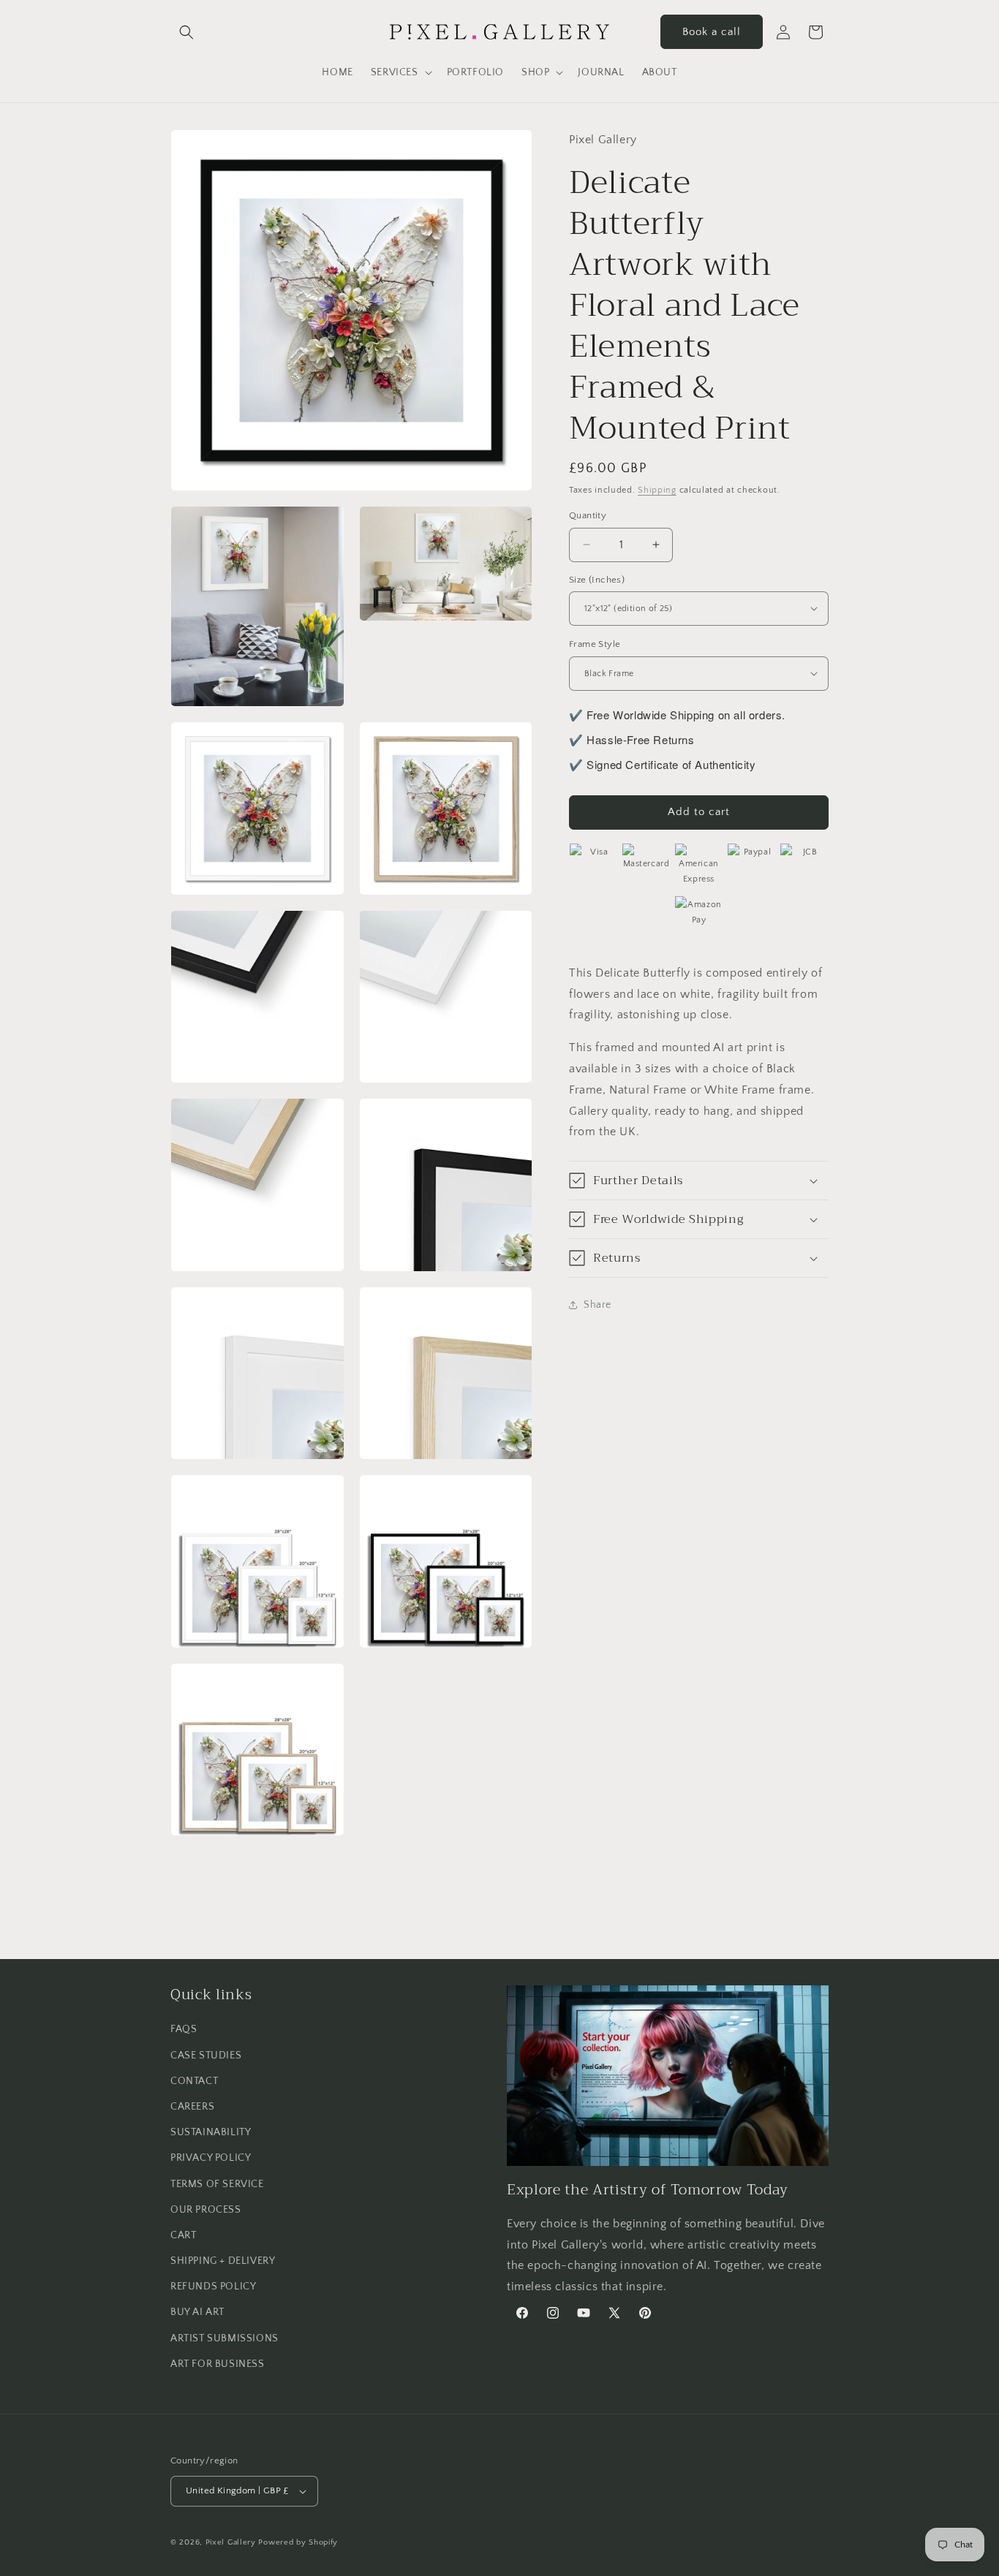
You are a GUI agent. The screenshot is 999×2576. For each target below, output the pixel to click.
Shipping (657, 489)
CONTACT (194, 2081)
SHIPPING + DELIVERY (223, 2261)
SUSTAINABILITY (211, 2132)
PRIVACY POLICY (211, 2158)
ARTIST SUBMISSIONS (225, 2338)
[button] (186, 32)
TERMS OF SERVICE (217, 2184)
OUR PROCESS (206, 2210)
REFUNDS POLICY (213, 2287)
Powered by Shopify (298, 2542)
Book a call (712, 32)
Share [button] (597, 1304)
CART (183, 2235)
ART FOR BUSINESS (218, 2364)
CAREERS (192, 2107)
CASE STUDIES (206, 2056)
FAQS (184, 2029)
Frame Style (595, 644)
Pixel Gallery (231, 2542)
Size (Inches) (597, 579)
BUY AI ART (197, 2312)
